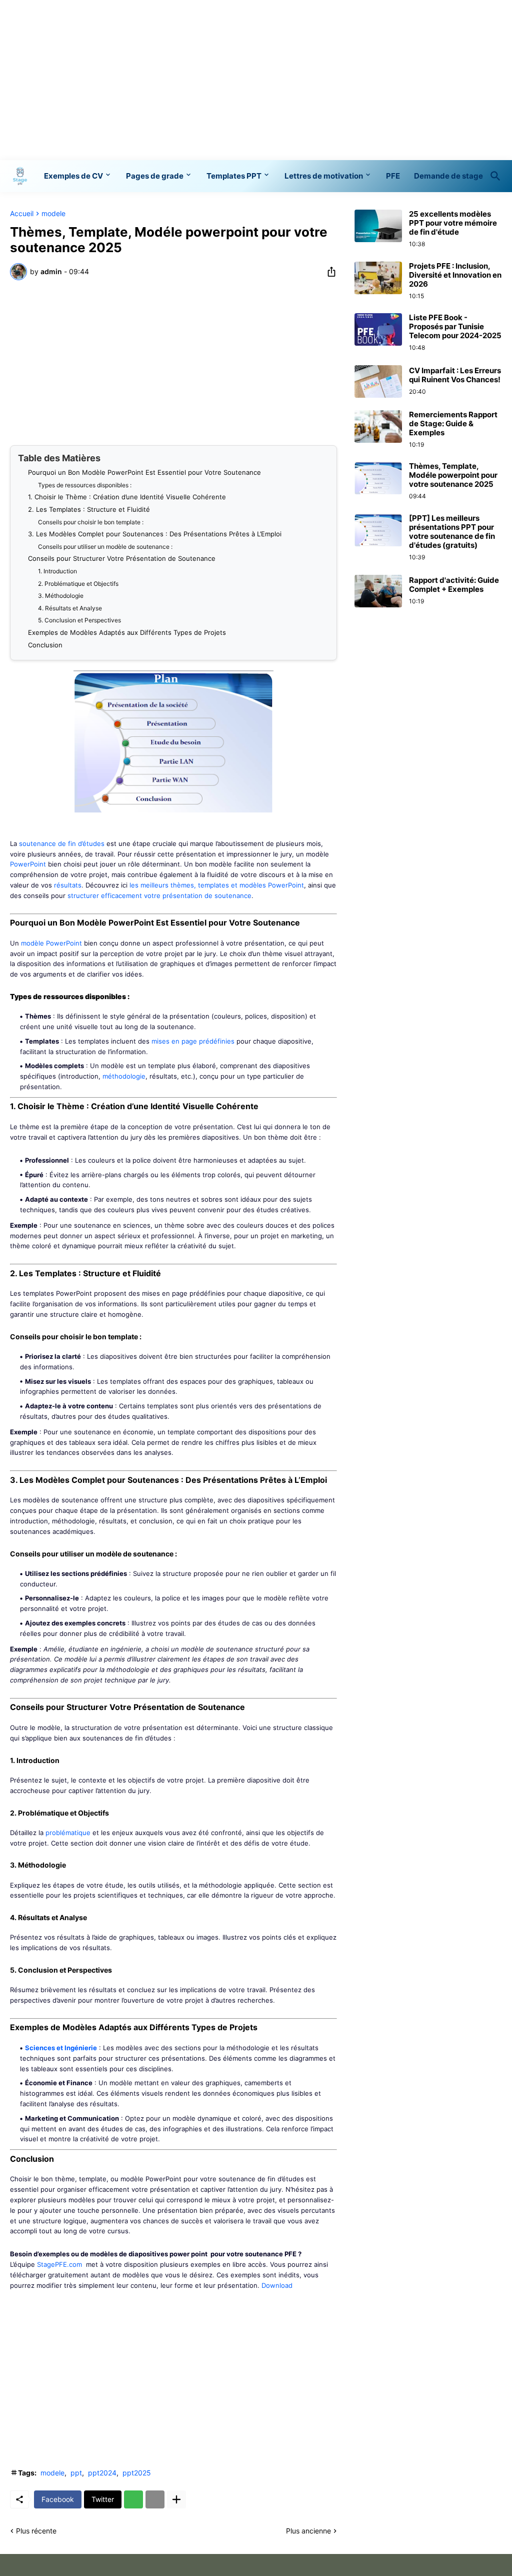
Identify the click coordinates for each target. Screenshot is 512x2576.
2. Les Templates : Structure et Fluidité (89, 509)
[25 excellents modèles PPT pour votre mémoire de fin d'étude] (378, 226)
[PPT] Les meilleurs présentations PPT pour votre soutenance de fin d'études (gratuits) (452, 532)
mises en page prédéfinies (193, 1041)
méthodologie (124, 1076)
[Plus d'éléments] (176, 2499)
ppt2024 (102, 2473)
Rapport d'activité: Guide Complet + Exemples (454, 585)
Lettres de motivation (324, 176)
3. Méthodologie (61, 596)
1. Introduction (57, 571)
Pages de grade (155, 176)
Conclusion (45, 645)
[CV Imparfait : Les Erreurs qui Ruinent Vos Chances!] (378, 381)
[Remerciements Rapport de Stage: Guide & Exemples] (378, 426)
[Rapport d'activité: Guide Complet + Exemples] (378, 591)
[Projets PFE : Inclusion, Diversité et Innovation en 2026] (378, 278)
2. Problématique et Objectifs (78, 584)
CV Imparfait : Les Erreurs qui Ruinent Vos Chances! (455, 375)
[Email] (155, 2499)
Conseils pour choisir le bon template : (91, 522)
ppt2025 (137, 2473)
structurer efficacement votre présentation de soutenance (159, 896)
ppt (76, 2473)
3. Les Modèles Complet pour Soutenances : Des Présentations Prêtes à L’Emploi (155, 534)
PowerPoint (28, 864)
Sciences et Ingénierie (61, 2048)
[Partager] (328, 272)
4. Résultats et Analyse (70, 608)
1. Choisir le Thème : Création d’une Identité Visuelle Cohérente (127, 497)
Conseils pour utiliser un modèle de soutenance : (105, 547)
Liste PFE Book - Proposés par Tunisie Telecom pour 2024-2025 (455, 327)
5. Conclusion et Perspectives (79, 620)
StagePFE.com (59, 2264)
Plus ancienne (308, 2531)
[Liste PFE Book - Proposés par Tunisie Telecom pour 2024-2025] (378, 329)
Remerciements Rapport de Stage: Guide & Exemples (453, 424)
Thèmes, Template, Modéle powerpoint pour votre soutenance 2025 (453, 475)
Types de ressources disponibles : (85, 485)
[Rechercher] (493, 176)
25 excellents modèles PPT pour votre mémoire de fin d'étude (453, 223)
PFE (393, 176)
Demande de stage (448, 176)
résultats (68, 885)
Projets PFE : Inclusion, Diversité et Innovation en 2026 (455, 275)
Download (277, 2285)
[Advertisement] (256, 80)
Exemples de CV (73, 176)
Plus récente (36, 2531)
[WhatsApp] (133, 2499)
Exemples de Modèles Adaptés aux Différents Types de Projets (127, 632)
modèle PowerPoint (51, 943)
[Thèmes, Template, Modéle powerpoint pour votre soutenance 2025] (378, 478)
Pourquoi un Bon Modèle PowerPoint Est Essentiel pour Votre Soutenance (144, 472)
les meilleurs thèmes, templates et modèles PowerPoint (217, 885)
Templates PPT (234, 176)
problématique (68, 1833)
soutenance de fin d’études (62, 843)
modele (53, 214)
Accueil (22, 214)
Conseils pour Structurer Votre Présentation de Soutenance (122, 558)
